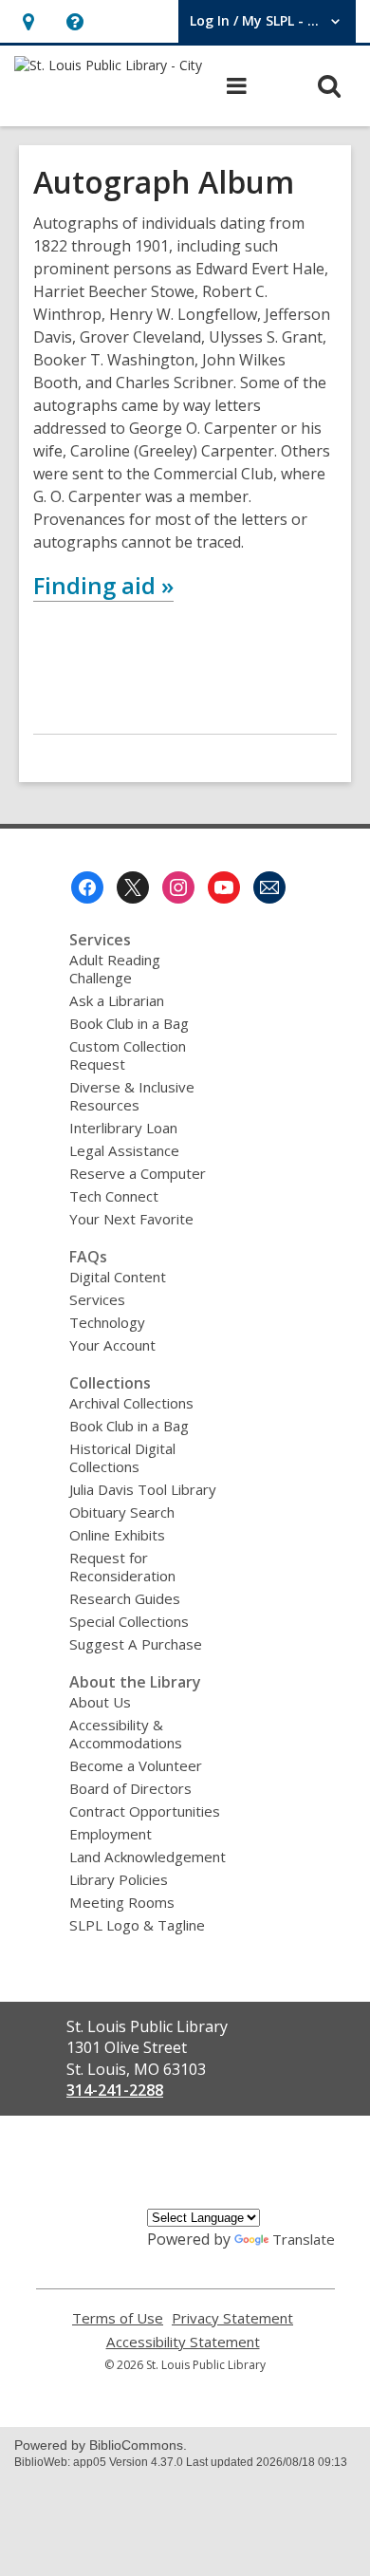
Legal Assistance (124, 1150)
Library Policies (119, 1879)
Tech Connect (114, 1196)
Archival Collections (131, 1403)
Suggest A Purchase (136, 1644)
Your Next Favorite (131, 1219)
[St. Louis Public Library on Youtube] (224, 887)
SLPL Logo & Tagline (137, 1925)
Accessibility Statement (183, 2342)
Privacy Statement (232, 2318)
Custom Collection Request (128, 1055)
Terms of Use (118, 2318)
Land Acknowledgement (148, 1857)
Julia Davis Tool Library (143, 1489)
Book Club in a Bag (129, 1023)
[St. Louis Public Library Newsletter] (269, 887)
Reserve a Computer (138, 1173)
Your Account (112, 1345)
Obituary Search (122, 1512)
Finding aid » (103, 585)
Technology (107, 1322)
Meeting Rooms (122, 1902)
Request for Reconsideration (122, 1567)
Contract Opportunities (145, 1811)
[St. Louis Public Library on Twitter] (133, 887)
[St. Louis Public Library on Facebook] (87, 887)
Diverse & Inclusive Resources (132, 1096)
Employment (111, 1834)
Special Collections (129, 1621)
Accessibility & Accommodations (126, 1734)
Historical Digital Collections (122, 1457)
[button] (28, 21)
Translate (304, 2239)
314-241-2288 (115, 2090)
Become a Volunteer (136, 1765)
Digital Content (118, 1277)
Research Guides (125, 1598)
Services (97, 1299)
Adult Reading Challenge (115, 969)
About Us (100, 1702)
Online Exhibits (117, 1535)
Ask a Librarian (117, 1000)
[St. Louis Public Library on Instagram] (178, 887)
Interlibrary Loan (123, 1128)
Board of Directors (130, 1788)
